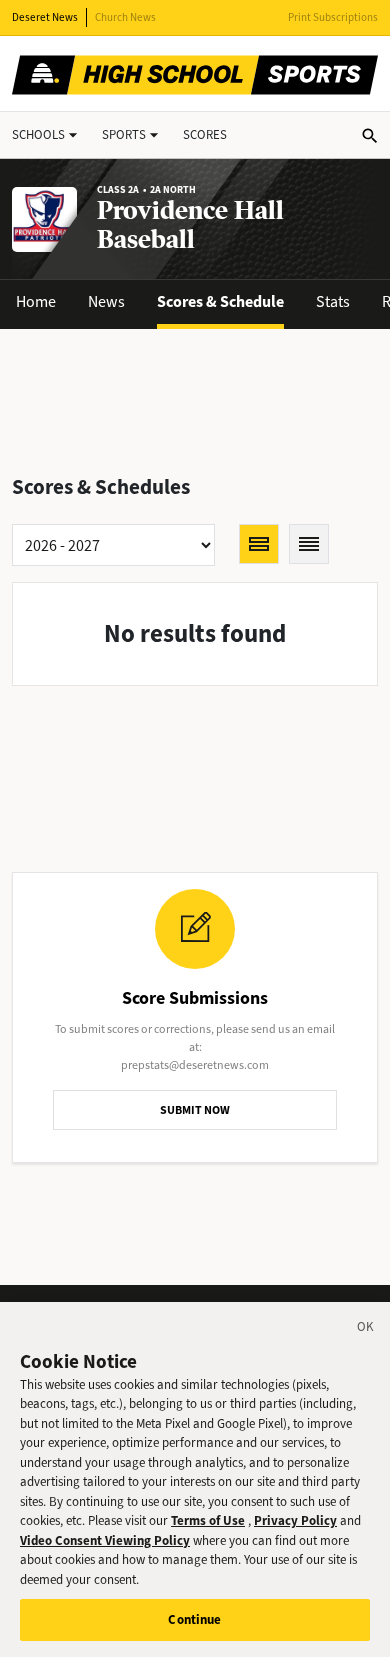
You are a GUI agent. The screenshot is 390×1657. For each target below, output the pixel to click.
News (106, 301)
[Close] (366, 1330)
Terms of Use (208, 1520)
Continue (194, 1619)
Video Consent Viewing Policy (105, 1540)
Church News (125, 17)
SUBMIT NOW (195, 1110)
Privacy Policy (295, 1520)
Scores (205, 134)
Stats (333, 301)
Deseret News (45, 17)
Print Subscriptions (333, 17)
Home (36, 301)
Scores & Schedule (220, 301)
